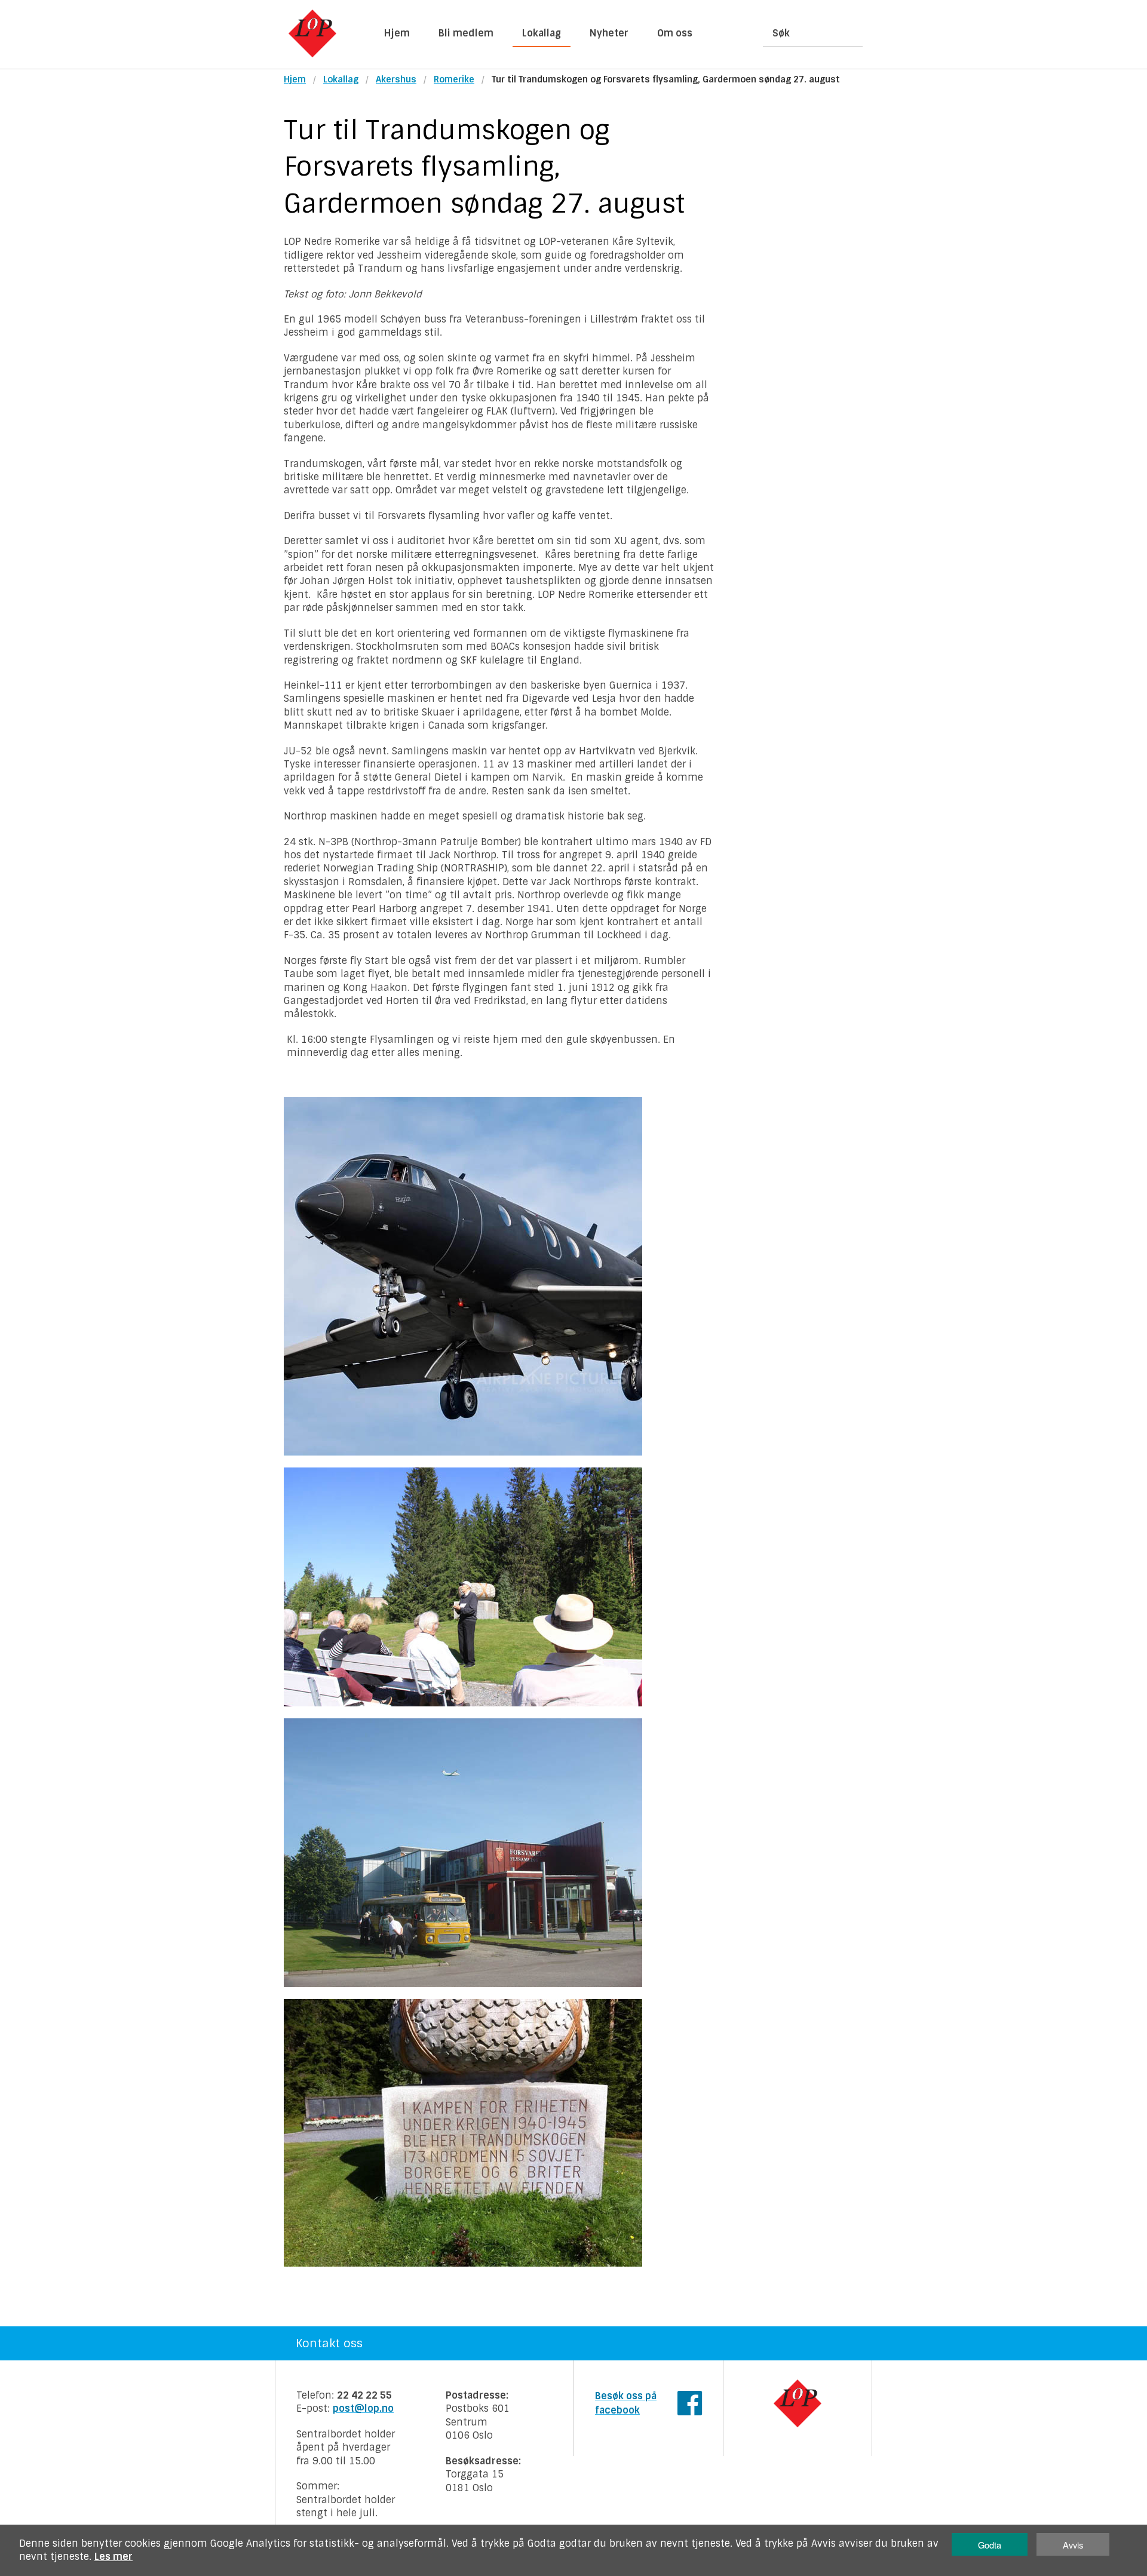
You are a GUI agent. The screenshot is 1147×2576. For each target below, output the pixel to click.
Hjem (397, 33)
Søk (781, 33)
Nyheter (609, 33)
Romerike (454, 79)
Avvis (1073, 2545)
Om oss (675, 33)
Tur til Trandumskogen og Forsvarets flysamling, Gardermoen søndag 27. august (666, 79)
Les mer (114, 2557)
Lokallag (542, 33)
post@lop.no (363, 2408)
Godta (990, 2545)
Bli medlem (466, 33)
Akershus (396, 79)
